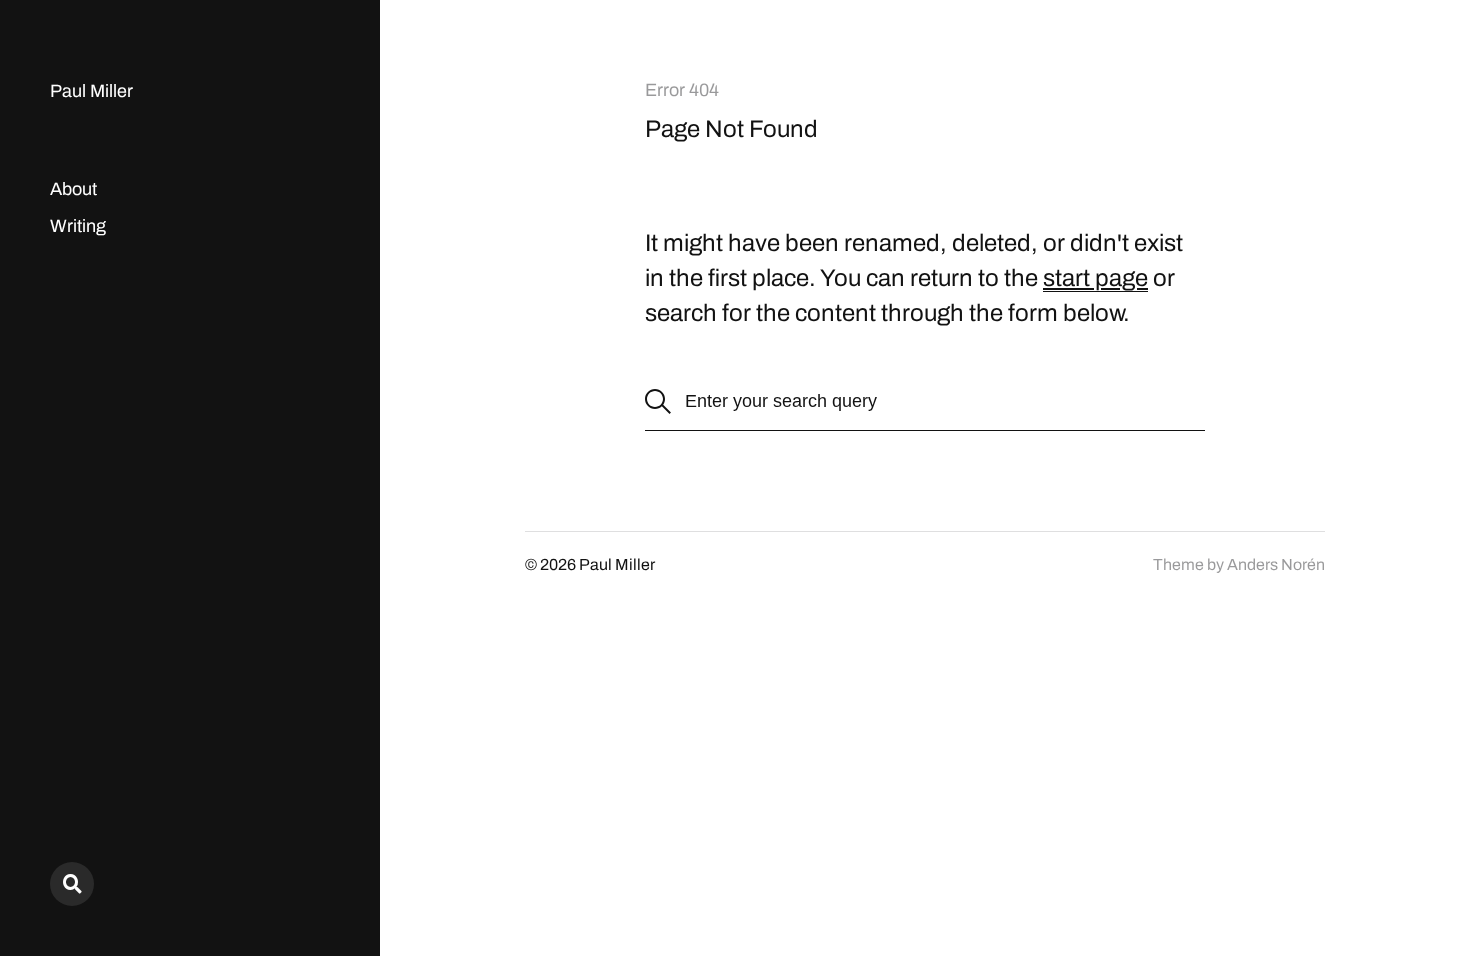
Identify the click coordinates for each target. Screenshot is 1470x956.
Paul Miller (91, 91)
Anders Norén (1276, 564)
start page (1095, 278)
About (73, 189)
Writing (78, 226)
